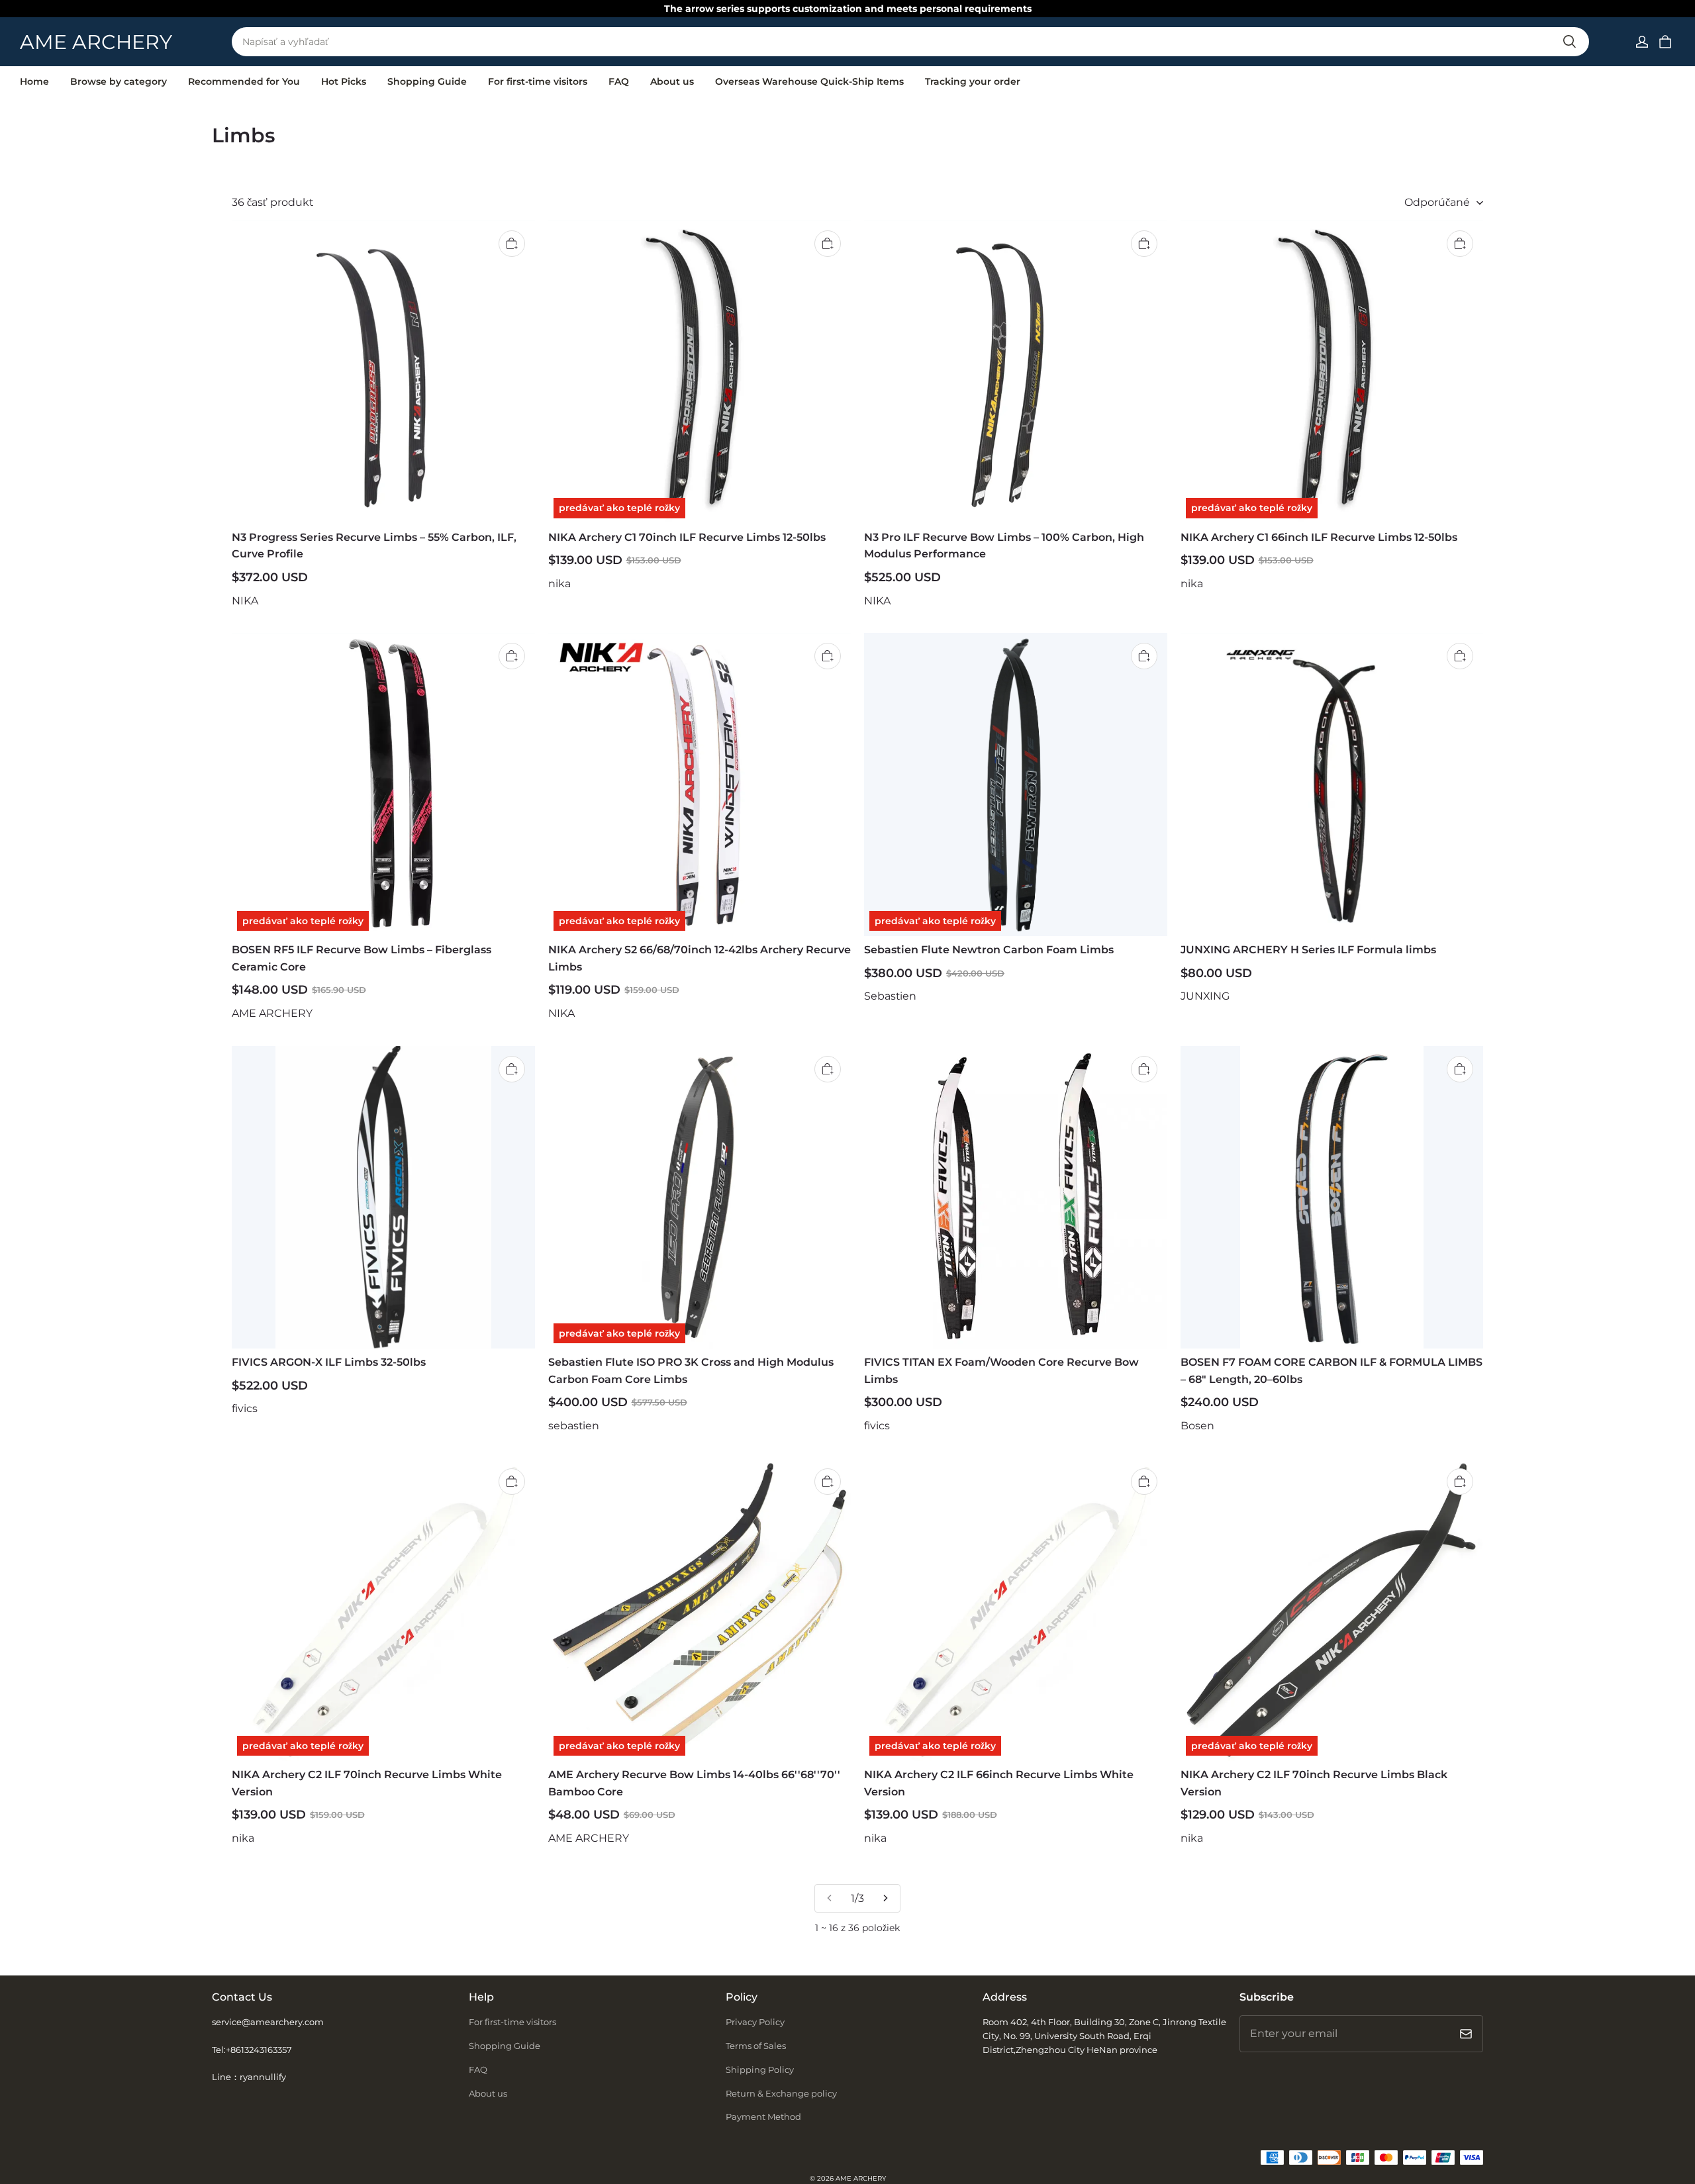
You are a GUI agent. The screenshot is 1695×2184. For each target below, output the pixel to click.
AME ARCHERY (861, 2178)
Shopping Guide (427, 81)
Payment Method (763, 2116)
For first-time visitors (538, 81)
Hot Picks (344, 81)
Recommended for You (244, 81)
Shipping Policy (760, 2069)
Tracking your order (973, 81)
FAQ (619, 81)
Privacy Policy (755, 2022)
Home (34, 81)
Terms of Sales (756, 2046)
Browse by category (119, 81)
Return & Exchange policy (781, 2093)
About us (672, 81)
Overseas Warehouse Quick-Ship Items (809, 81)
